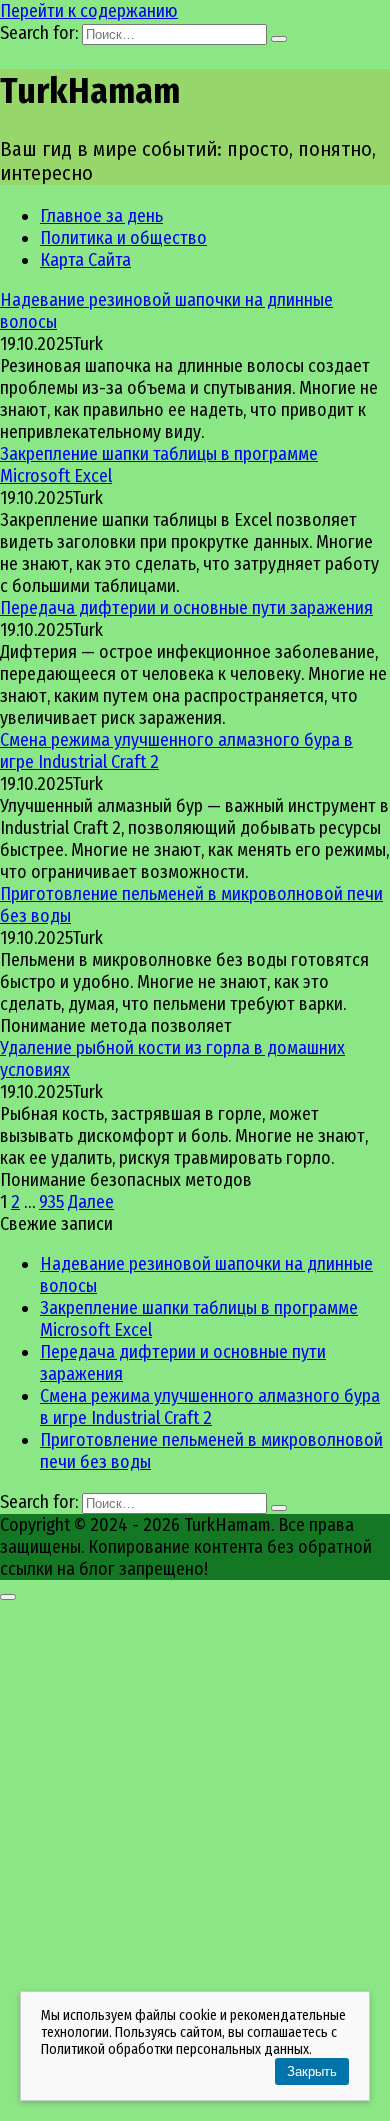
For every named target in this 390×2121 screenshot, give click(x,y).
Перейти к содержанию (89, 11)
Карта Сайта (85, 260)
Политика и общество (123, 238)
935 (51, 1202)
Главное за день (101, 216)
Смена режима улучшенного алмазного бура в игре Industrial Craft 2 (210, 1407)
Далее (91, 1202)
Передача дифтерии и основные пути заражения (186, 608)
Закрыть (312, 2071)
